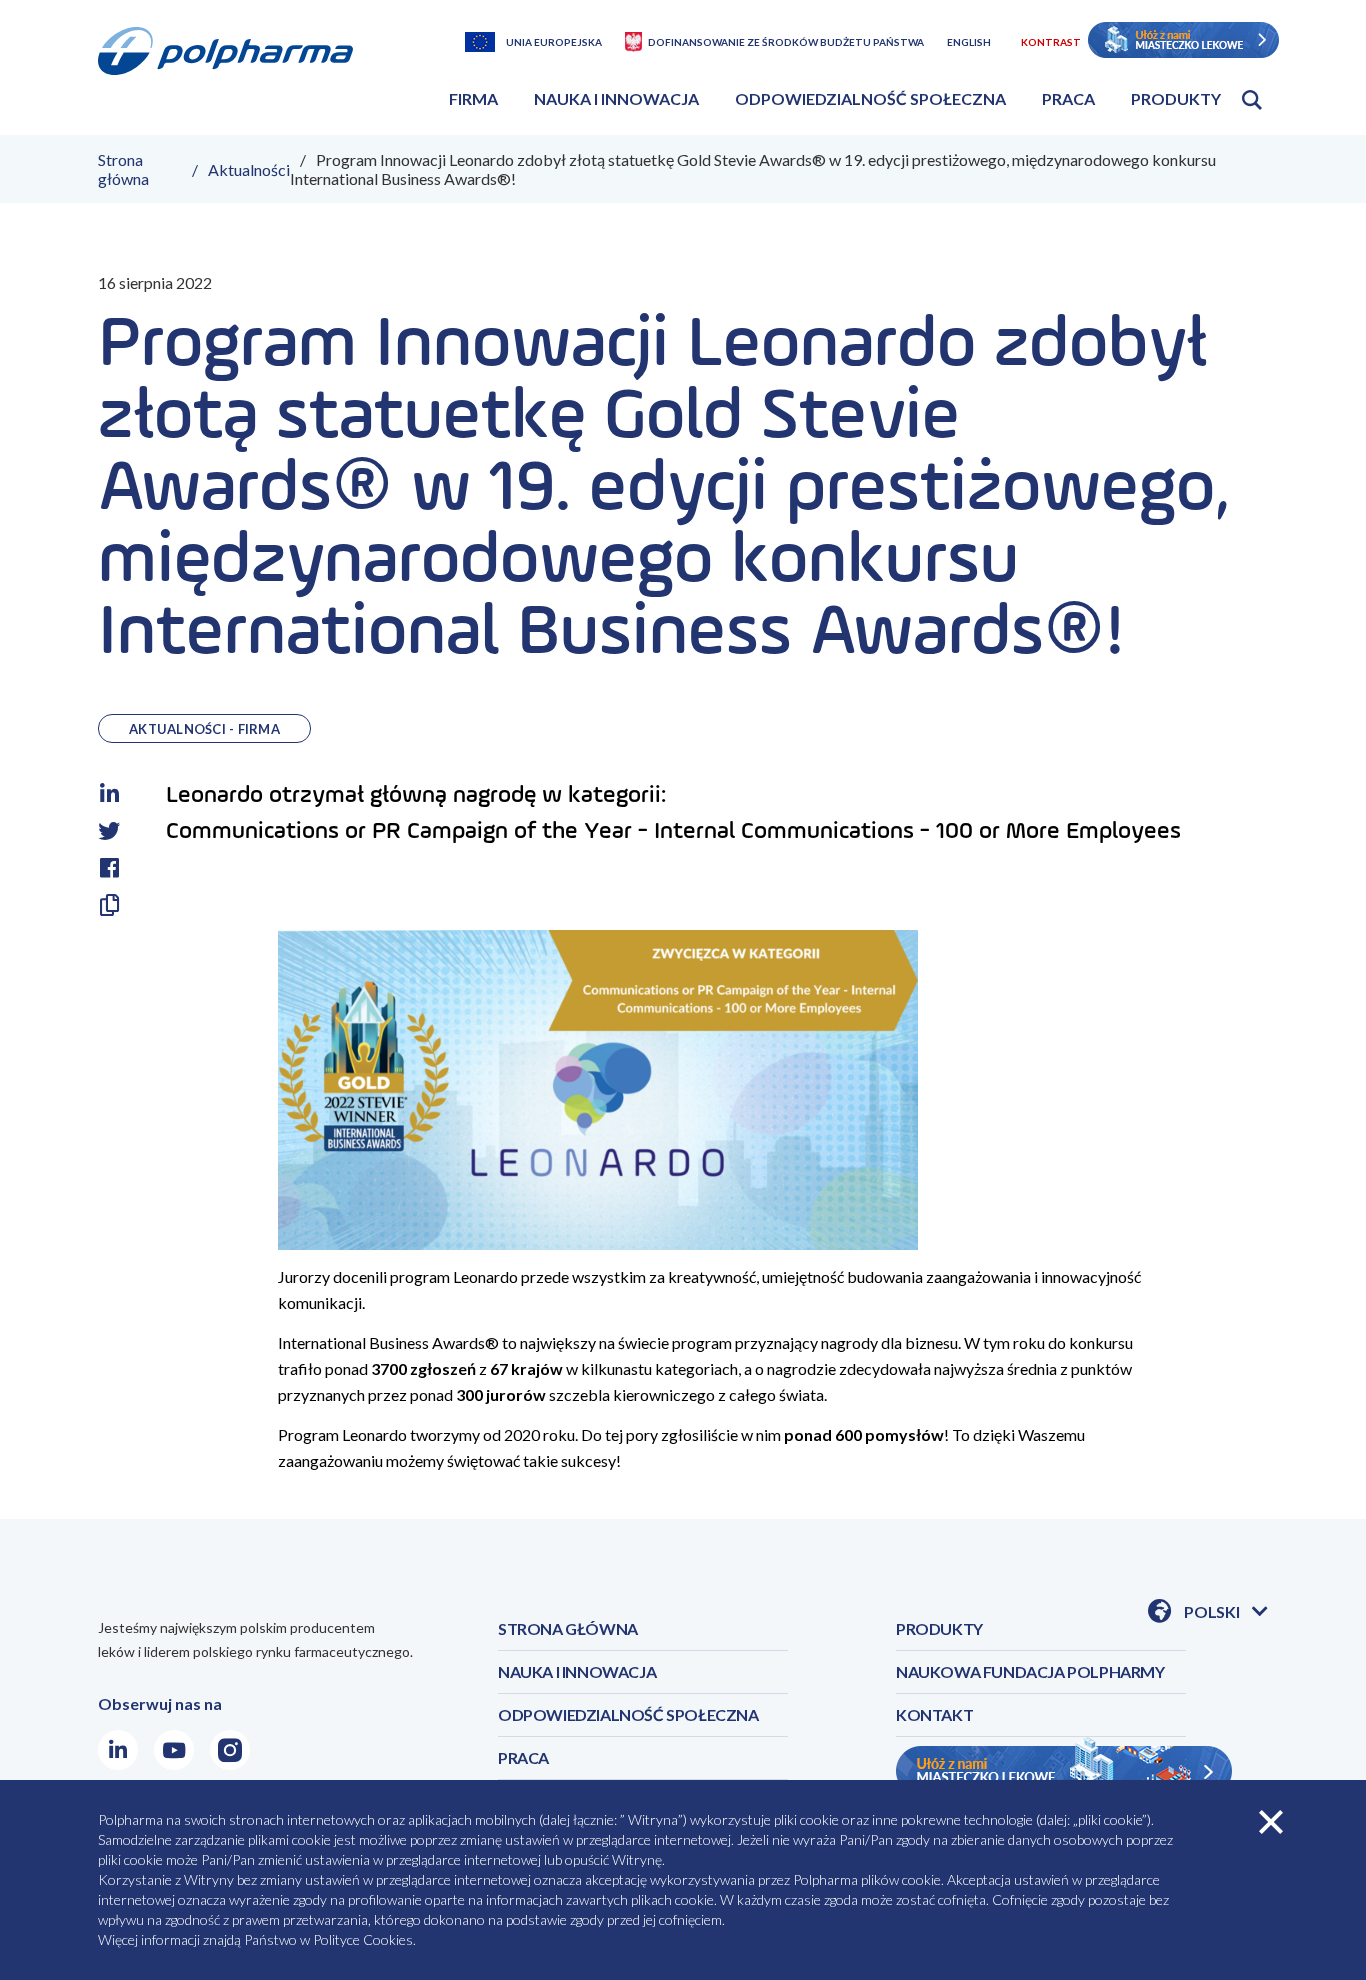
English (969, 42)
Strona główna (123, 169)
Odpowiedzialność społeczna (870, 98)
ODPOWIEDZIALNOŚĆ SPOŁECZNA (628, 1714)
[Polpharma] (233, 74)
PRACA (523, 1757)
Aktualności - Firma (204, 729)
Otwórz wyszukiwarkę (1252, 100)
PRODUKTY (939, 1628)
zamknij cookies (1271, 1822)
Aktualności (249, 169)
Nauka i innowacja (616, 98)
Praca (1068, 98)
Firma (473, 98)
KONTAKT (934, 1714)
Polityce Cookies (363, 1939)
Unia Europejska (554, 42)
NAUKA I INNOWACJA (577, 1671)
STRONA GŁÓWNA (568, 1628)
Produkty (1176, 98)
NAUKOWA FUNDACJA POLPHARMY (1030, 1671)
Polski (1226, 1612)
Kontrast (1051, 42)
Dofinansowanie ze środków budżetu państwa (786, 42)
